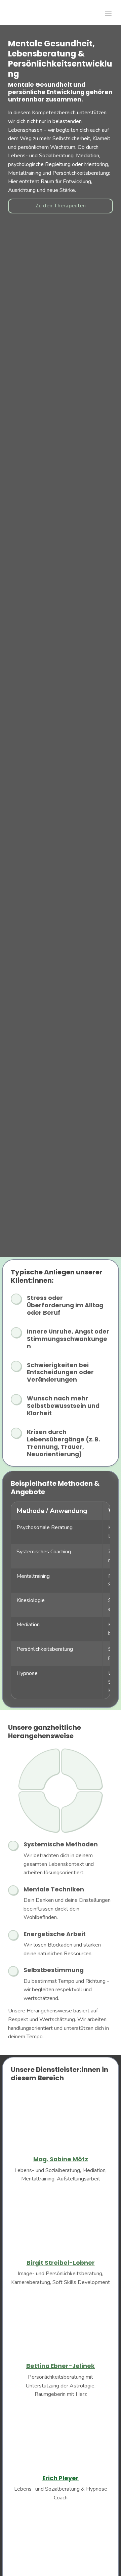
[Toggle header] (108, 13)
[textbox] (61, 13)
